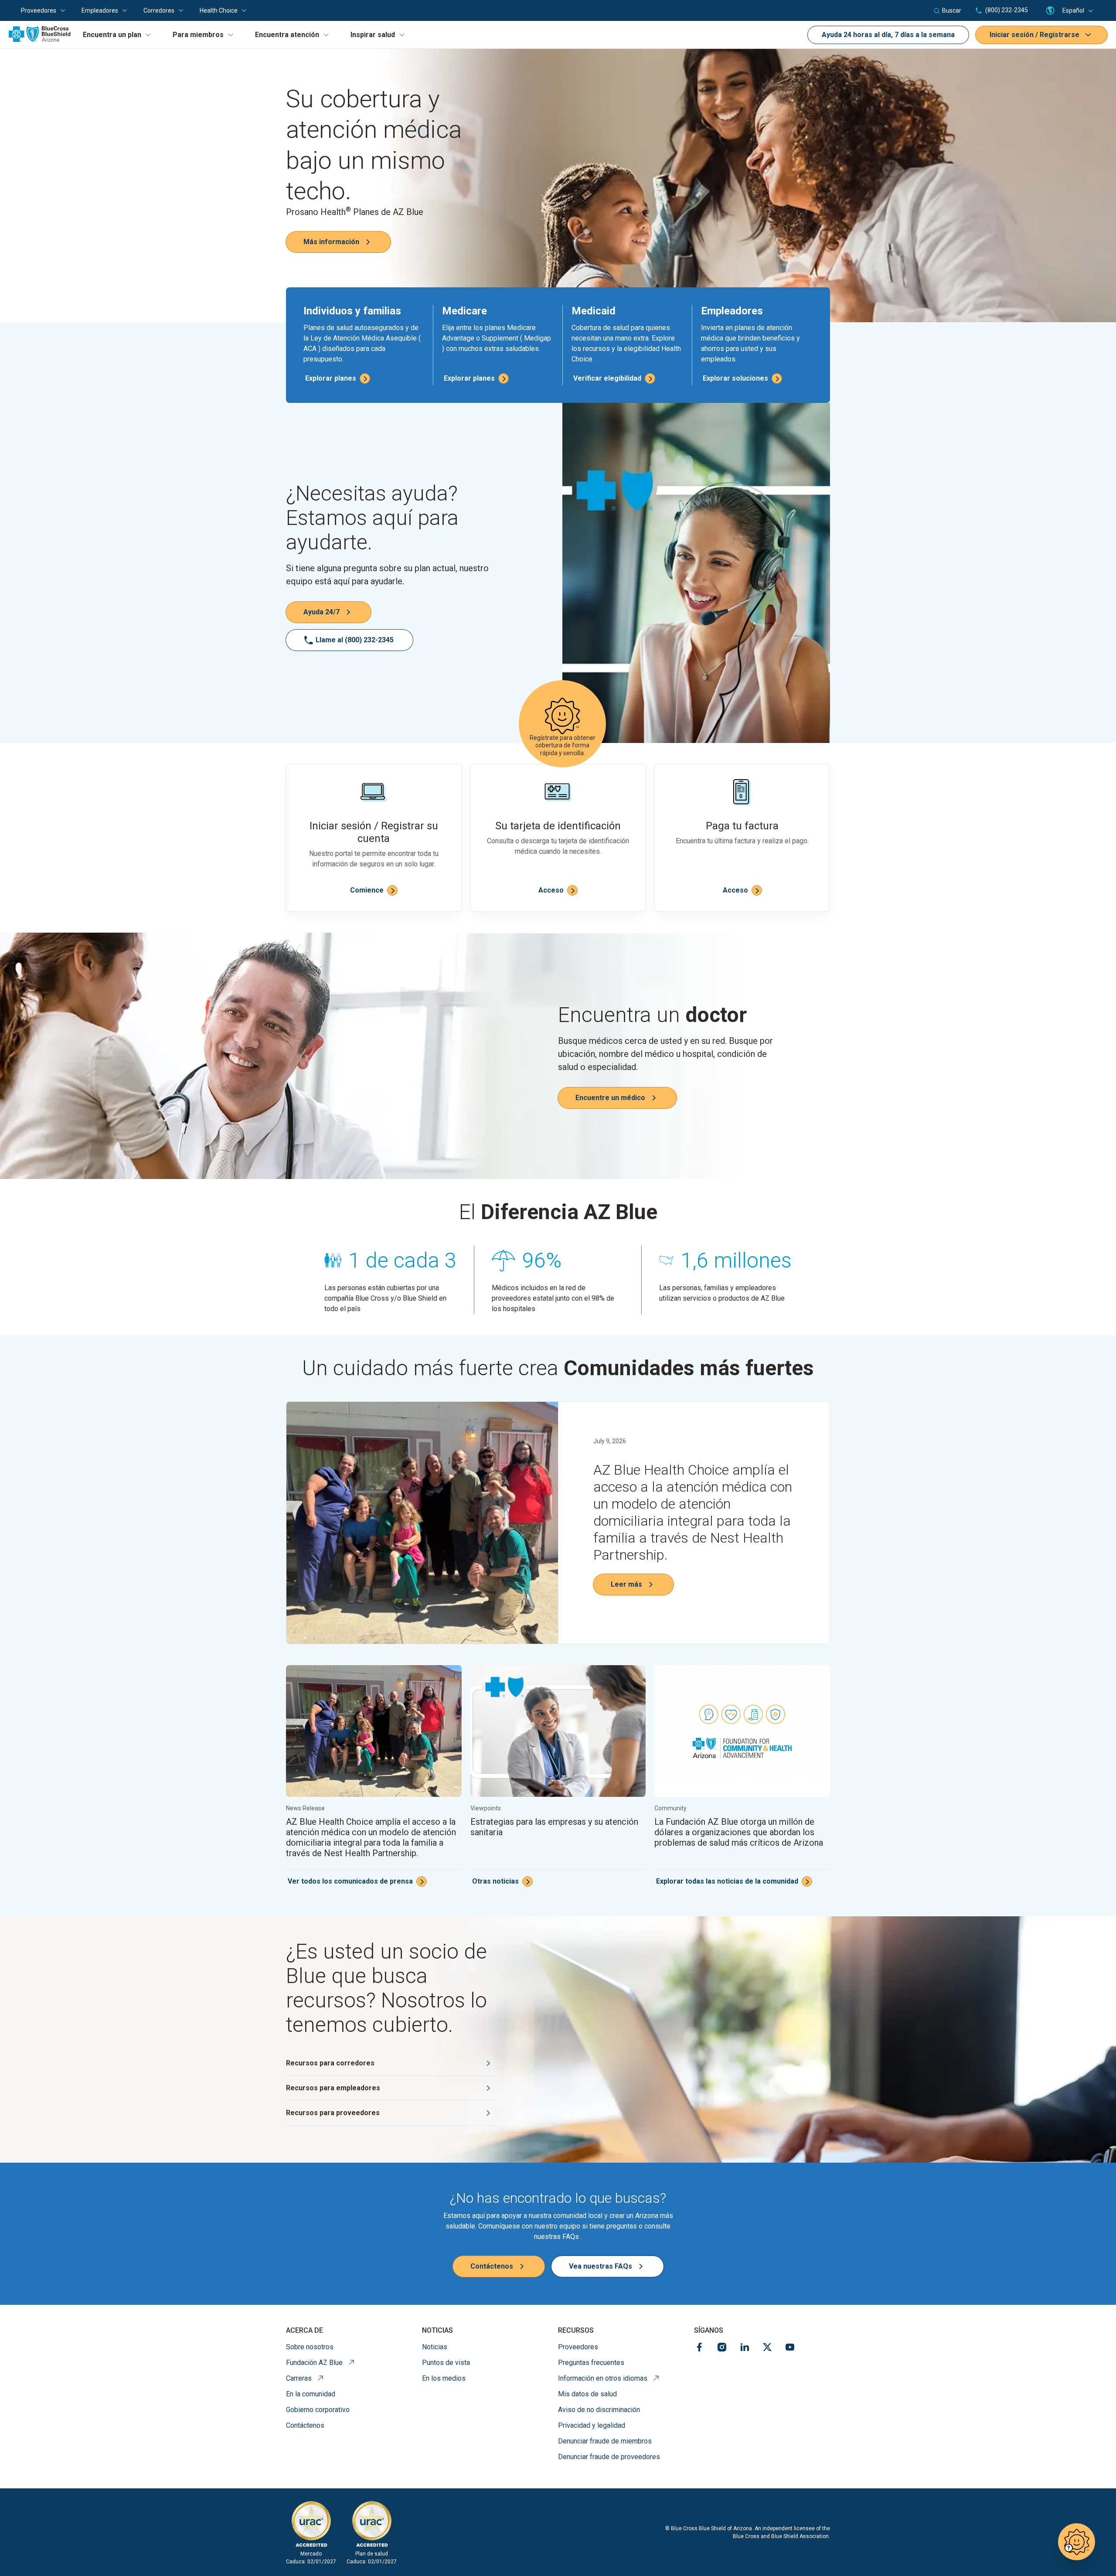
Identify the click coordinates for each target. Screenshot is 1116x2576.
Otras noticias (495, 1881)
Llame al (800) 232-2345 (355, 640)
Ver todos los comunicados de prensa (350, 1881)
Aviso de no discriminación (599, 2410)
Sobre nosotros (310, 2347)
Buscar (952, 10)
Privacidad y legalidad (592, 2425)
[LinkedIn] (745, 2349)
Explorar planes (331, 378)
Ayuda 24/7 (322, 612)
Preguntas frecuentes (591, 2363)
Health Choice (219, 10)
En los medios (444, 2378)
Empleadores (100, 10)
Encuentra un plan (112, 35)
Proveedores (39, 10)
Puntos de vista (446, 2363)
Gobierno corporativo (318, 2410)
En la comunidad (311, 2394)
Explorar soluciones (735, 378)
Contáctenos (492, 2266)
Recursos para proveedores (333, 2113)
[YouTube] (790, 2349)
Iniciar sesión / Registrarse (1034, 35)
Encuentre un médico (610, 1098)
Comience (367, 890)
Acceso (551, 890)
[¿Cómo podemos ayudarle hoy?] (1077, 2542)
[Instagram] (722, 2349)
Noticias (435, 2347)
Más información (331, 242)
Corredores (159, 10)
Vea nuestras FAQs (601, 2266)
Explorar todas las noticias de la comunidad (727, 1881)
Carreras (305, 2378)
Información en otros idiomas (609, 2378)
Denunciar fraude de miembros (605, 2441)
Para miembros (198, 35)
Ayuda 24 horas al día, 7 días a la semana (888, 35)
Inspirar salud (373, 35)
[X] (767, 2349)
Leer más (626, 1584)
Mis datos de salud (587, 2394)
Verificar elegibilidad (607, 378)
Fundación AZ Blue (320, 2362)
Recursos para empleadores (333, 2088)
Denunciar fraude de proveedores (609, 2457)
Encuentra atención (287, 35)
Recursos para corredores (330, 2063)
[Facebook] (699, 2349)
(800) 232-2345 (1006, 10)
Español (1073, 10)
